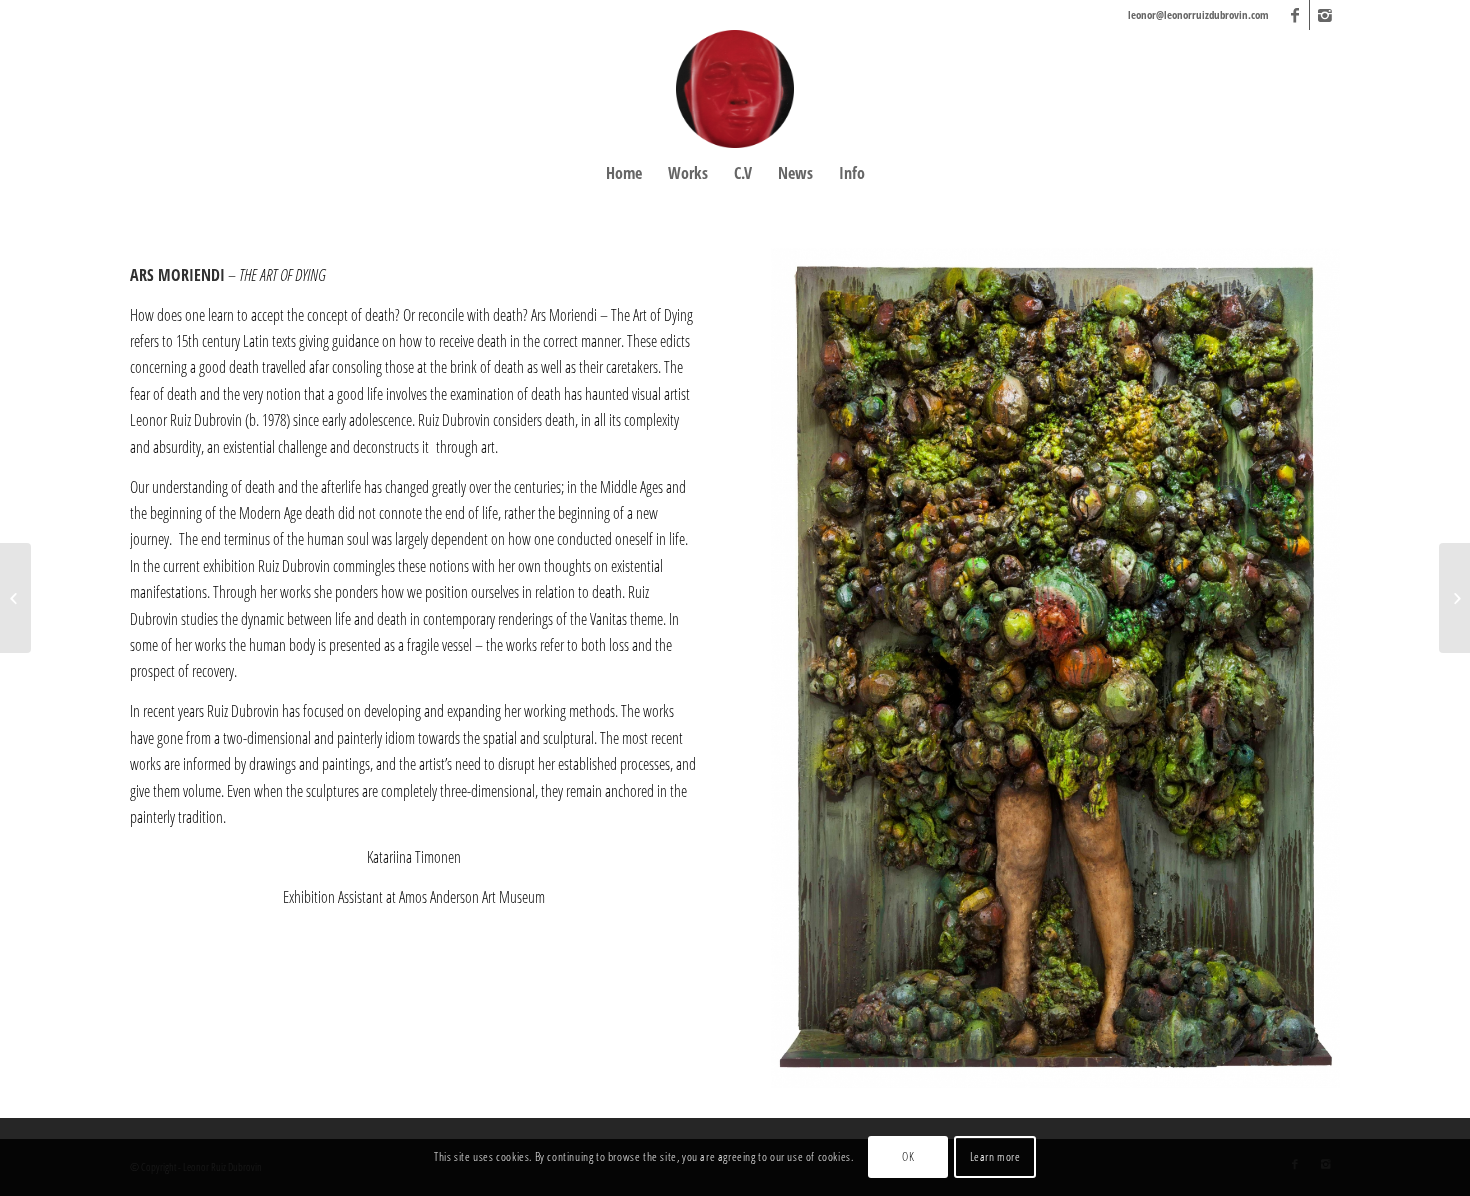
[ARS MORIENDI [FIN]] (15, 598)
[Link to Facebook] (1294, 15)
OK (908, 1156)
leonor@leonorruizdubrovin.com (1198, 14)
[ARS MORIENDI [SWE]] (1454, 598)
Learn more (995, 1156)
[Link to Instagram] (1325, 15)
